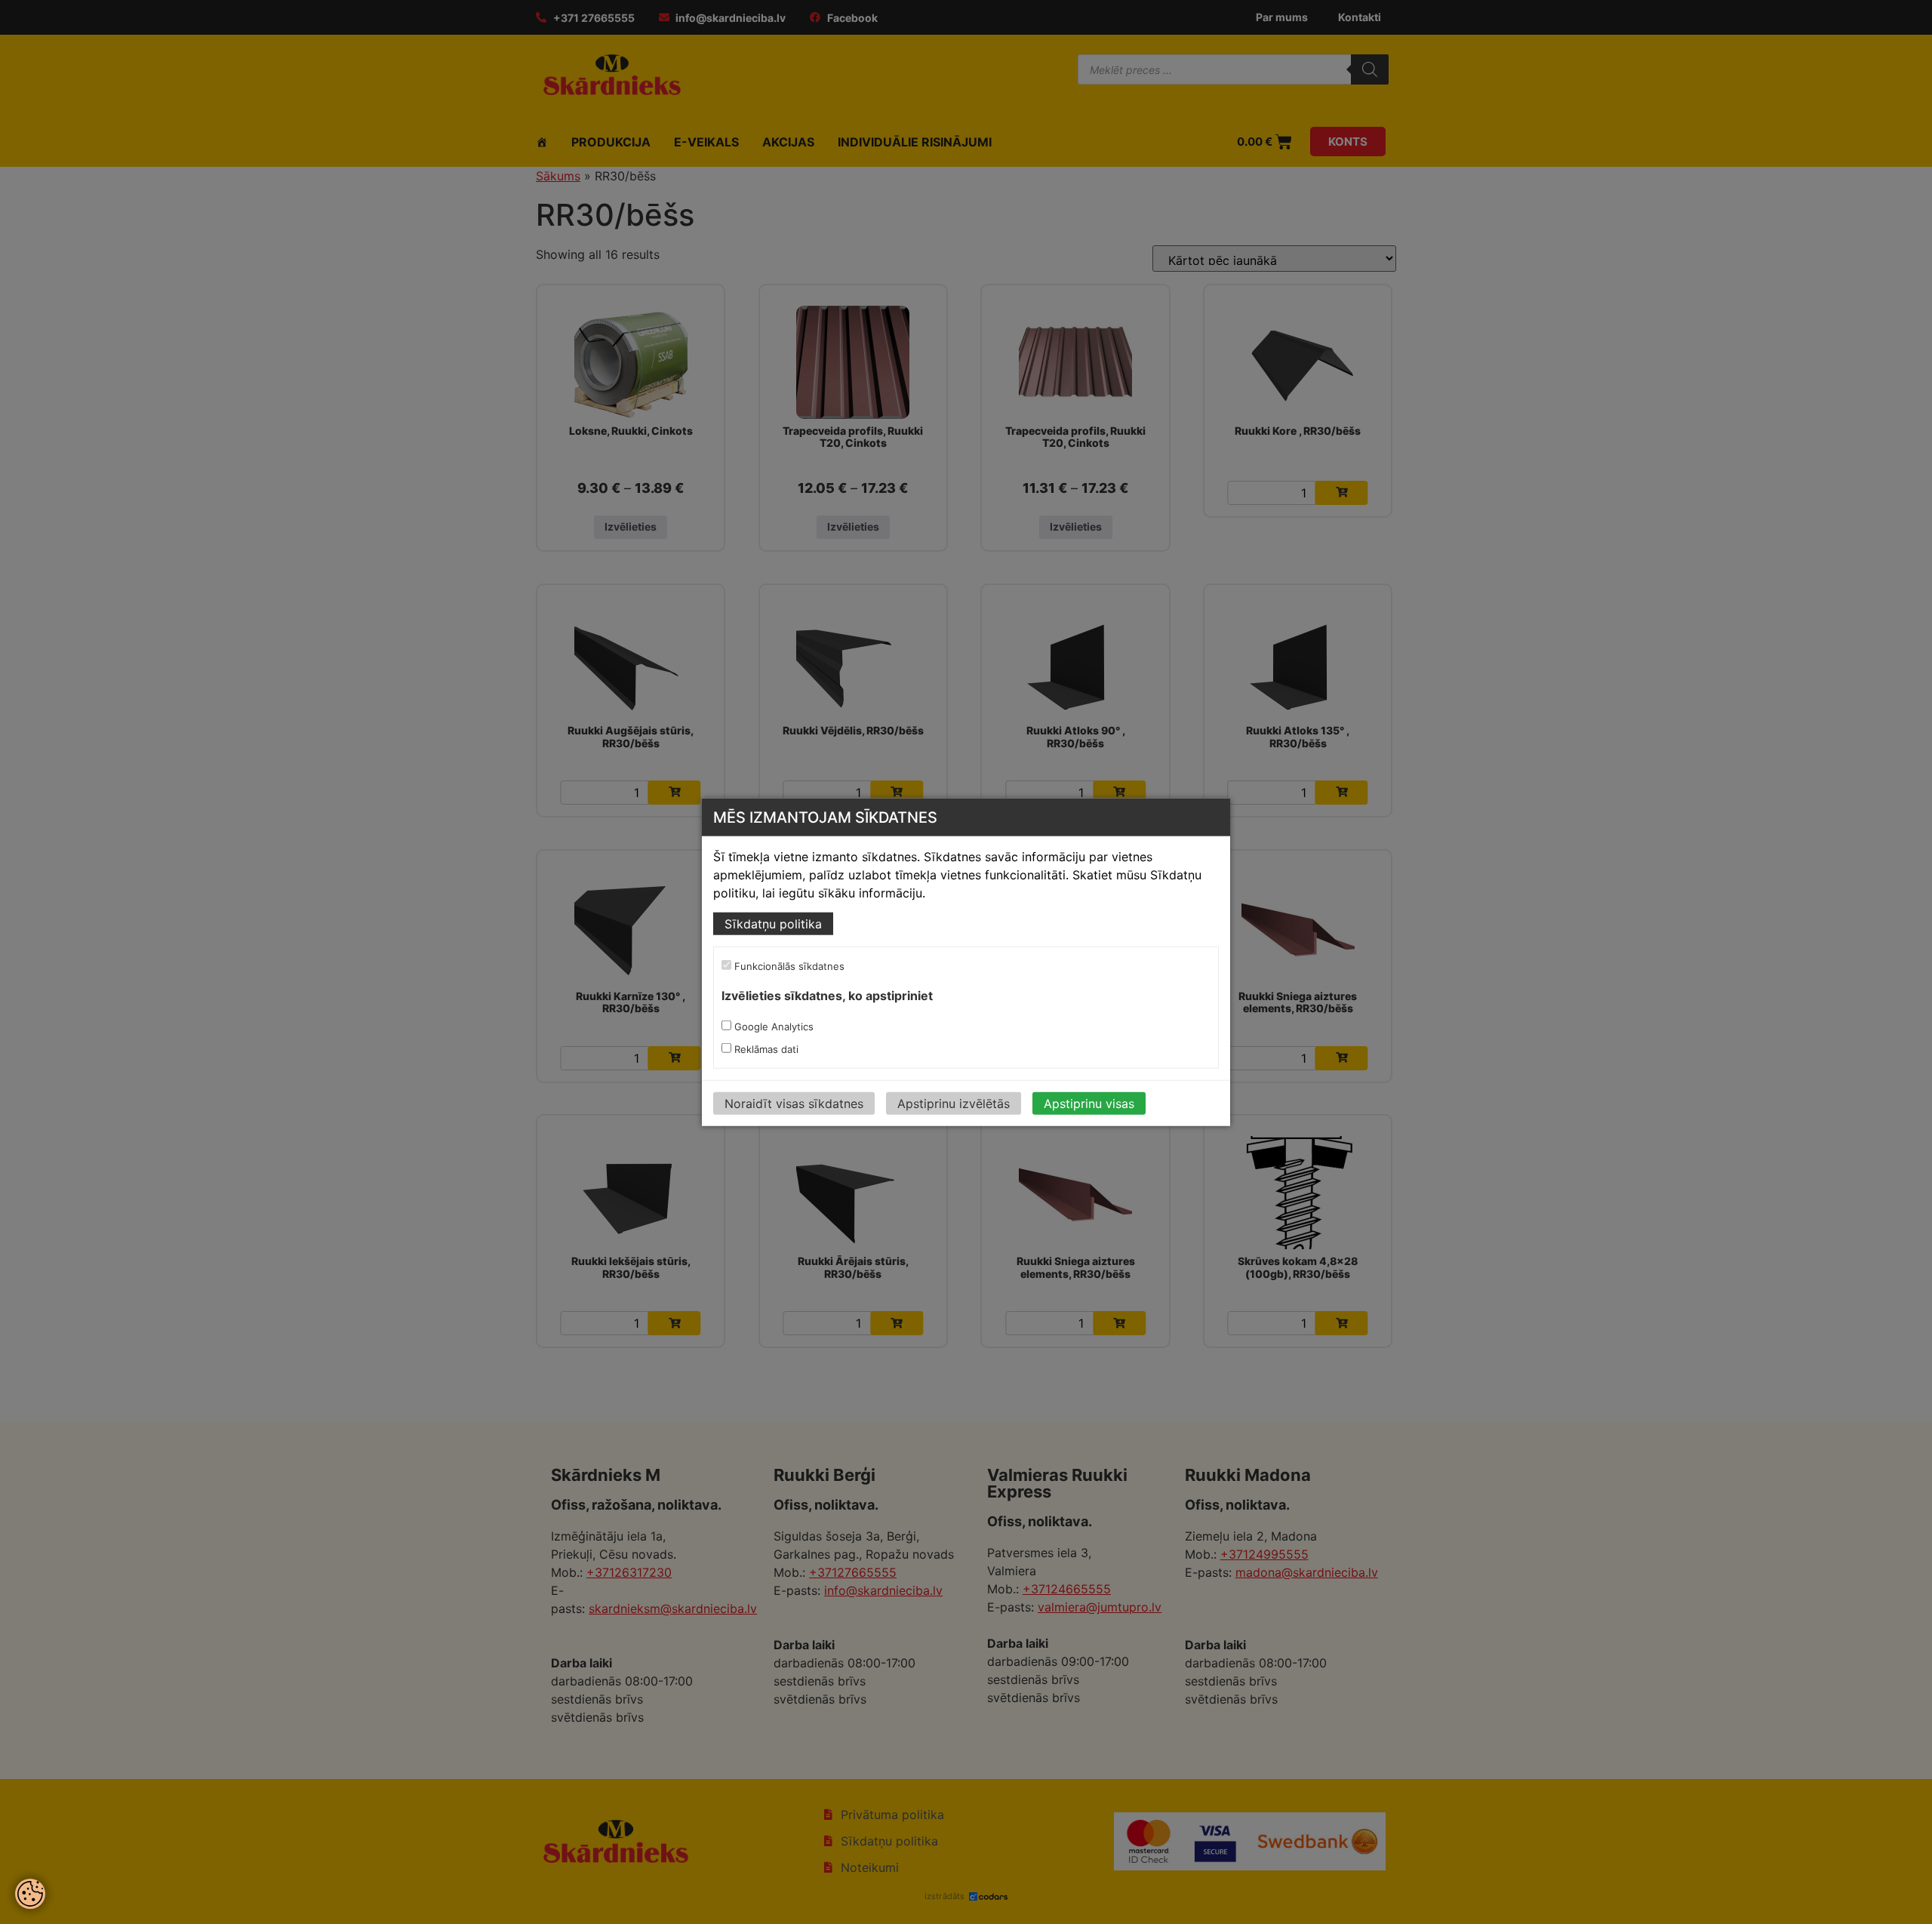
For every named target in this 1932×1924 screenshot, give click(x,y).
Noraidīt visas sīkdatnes (794, 1104)
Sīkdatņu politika (773, 924)
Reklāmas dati (765, 1049)
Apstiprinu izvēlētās (954, 1104)
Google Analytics (772, 1027)
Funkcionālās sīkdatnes (788, 966)
